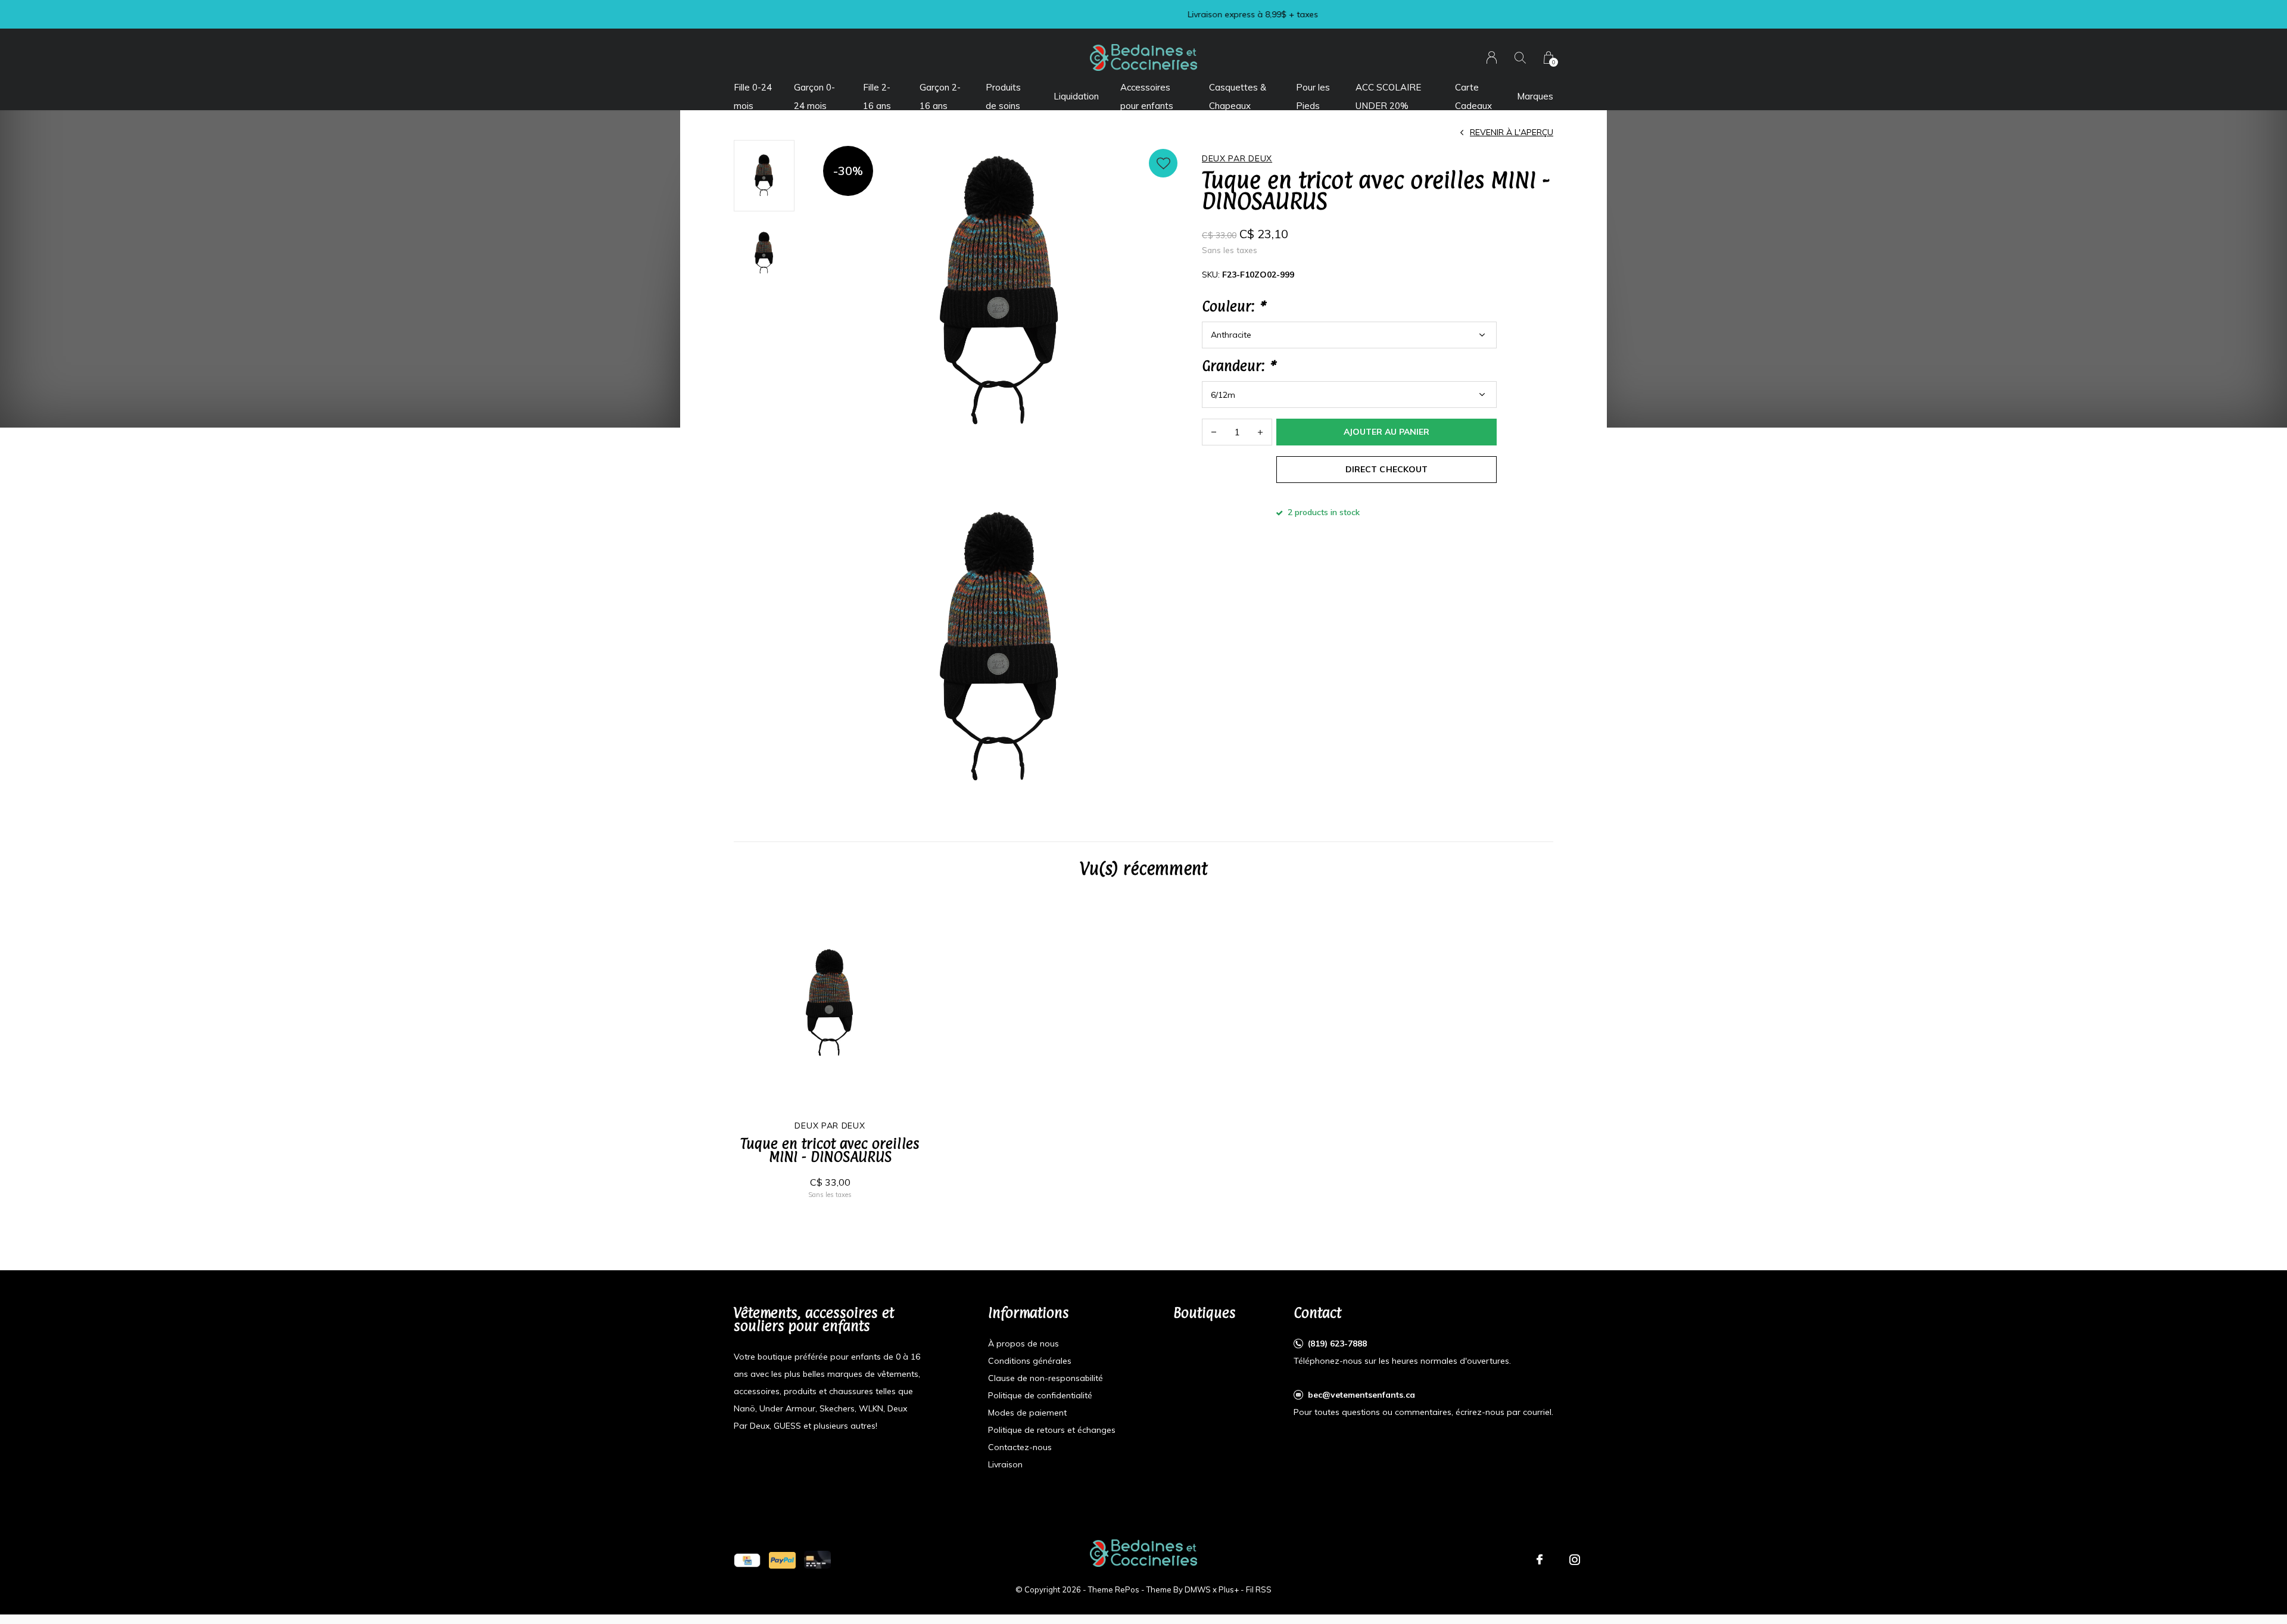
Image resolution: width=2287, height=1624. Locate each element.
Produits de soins (1003, 96)
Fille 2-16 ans (877, 96)
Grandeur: (1238, 366)
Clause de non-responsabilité (1046, 1378)
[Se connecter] (1492, 57)
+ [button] (1260, 432)
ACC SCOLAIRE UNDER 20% (1388, 96)
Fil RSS (1259, 1589)
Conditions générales (1030, 1361)
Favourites (1163, 163)
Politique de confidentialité (1040, 1395)
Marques (1535, 96)
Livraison (1005, 1464)
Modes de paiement (1027, 1413)
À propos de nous (1023, 1344)
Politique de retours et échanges (1052, 1430)
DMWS (1198, 1589)
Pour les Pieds (1313, 96)
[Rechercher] (1520, 57)
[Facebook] (1540, 1560)
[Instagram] (1575, 1560)
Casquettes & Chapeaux (1238, 96)
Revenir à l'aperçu (1512, 132)
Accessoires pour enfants (1147, 96)
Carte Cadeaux (1473, 96)
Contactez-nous (1020, 1447)
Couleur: (1233, 306)
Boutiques (1205, 1313)
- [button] (1214, 432)
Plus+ (1229, 1589)
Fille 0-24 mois (753, 96)
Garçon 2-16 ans (940, 96)
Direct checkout (1386, 469)
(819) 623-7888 (1337, 1344)
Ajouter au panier (1386, 432)
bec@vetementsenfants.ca (1361, 1395)
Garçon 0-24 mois (814, 96)
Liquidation (1076, 96)
